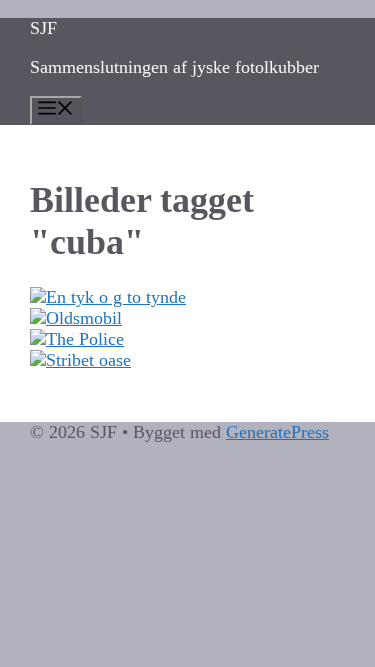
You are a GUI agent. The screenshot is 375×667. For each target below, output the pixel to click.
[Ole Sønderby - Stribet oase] (187, 360)
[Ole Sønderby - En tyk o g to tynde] (187, 297)
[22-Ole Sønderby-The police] (187, 339)
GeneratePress (277, 432)
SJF (43, 28)
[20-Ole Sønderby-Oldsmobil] (187, 318)
